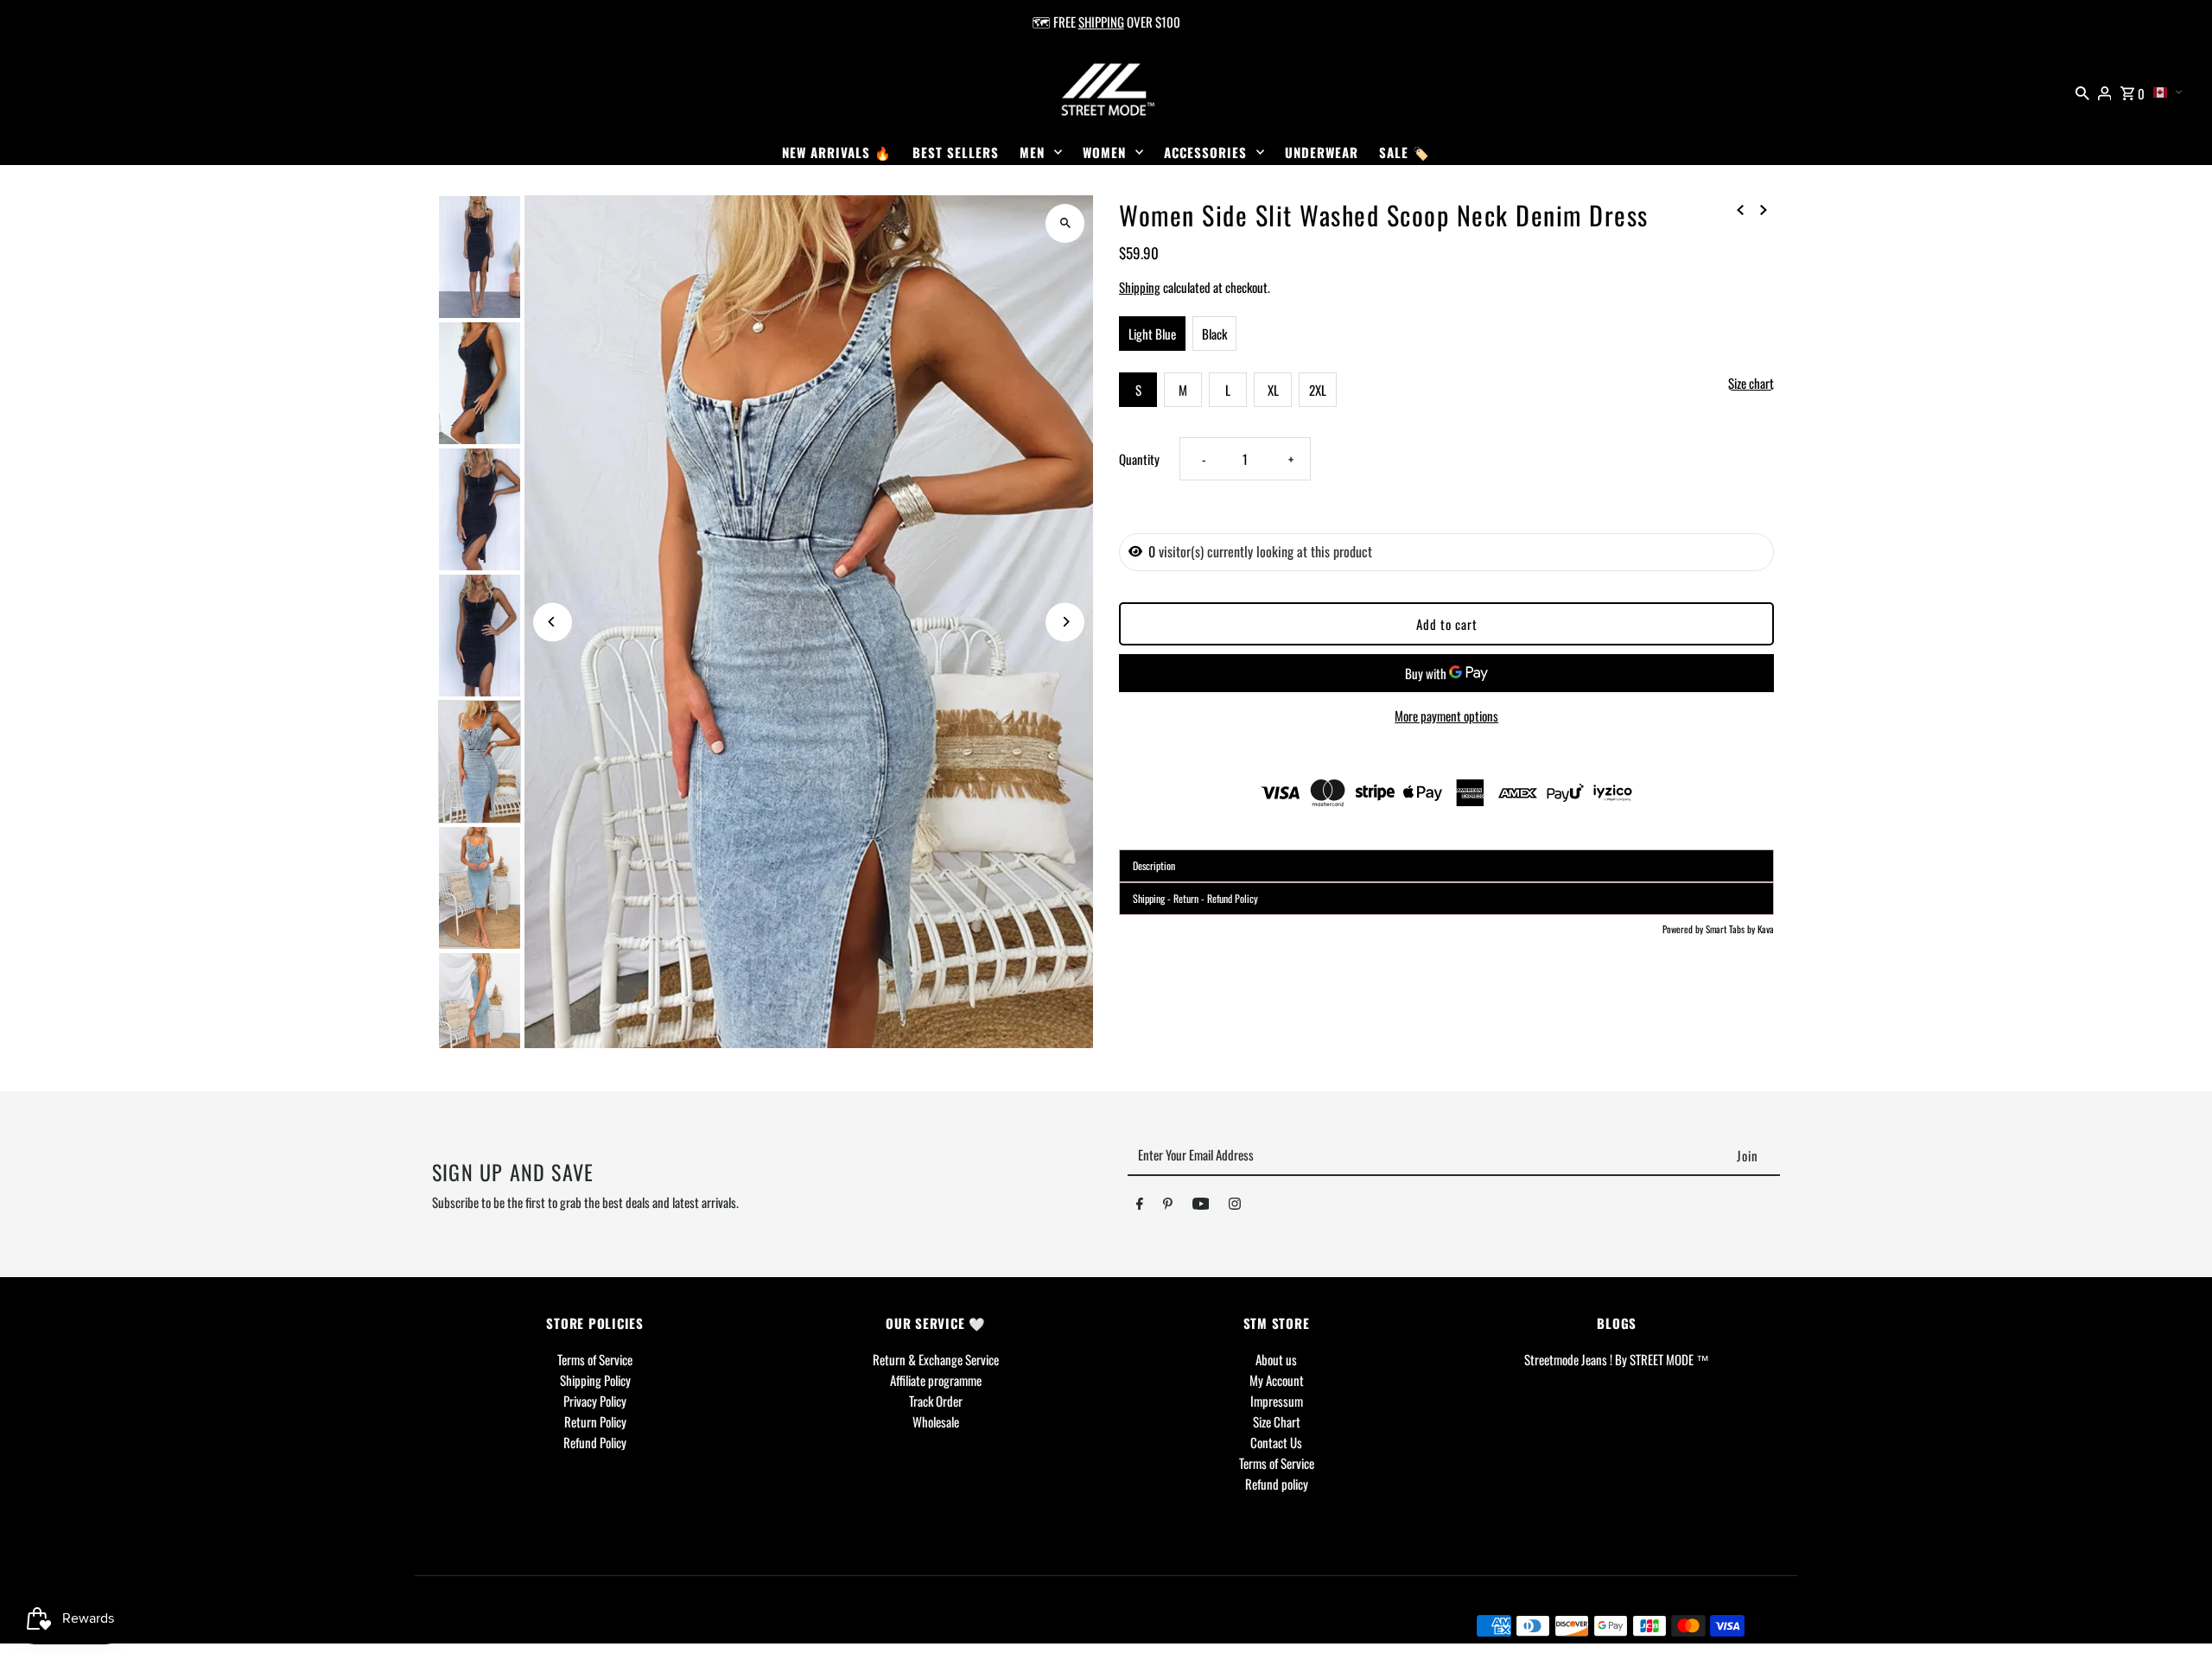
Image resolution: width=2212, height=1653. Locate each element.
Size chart (1751, 384)
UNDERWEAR (1322, 152)
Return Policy (595, 1421)
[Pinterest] (1168, 1206)
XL (1273, 390)
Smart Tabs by (1732, 929)
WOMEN (1104, 152)
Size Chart (1277, 1421)
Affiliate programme (936, 1380)
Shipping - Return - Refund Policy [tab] (1195, 898)
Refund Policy (595, 1442)
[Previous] (553, 622)
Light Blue (1152, 334)
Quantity (1139, 459)
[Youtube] (1201, 1206)
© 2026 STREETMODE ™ (498, 1624)
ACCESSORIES (1205, 152)
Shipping (1140, 287)
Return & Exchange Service (936, 1359)
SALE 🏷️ (1405, 152)
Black (1214, 334)
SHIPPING (1101, 22)
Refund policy (1277, 1484)
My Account (1277, 1380)
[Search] (2082, 91)
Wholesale (936, 1421)
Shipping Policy (595, 1380)
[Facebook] (1140, 1206)
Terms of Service (595, 1359)
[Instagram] (1235, 1206)
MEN (1032, 152)
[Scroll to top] (2175, 1608)
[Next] (1065, 622)
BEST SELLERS (956, 152)
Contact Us (1276, 1442)
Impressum (1277, 1401)
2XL (1318, 390)
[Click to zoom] (1065, 223)
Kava (1766, 929)
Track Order (936, 1401)
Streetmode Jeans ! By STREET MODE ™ (1617, 1359)
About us (1276, 1359)
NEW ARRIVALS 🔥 (837, 152)
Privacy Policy (595, 1401)
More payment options (1446, 715)
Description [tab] (1154, 865)
